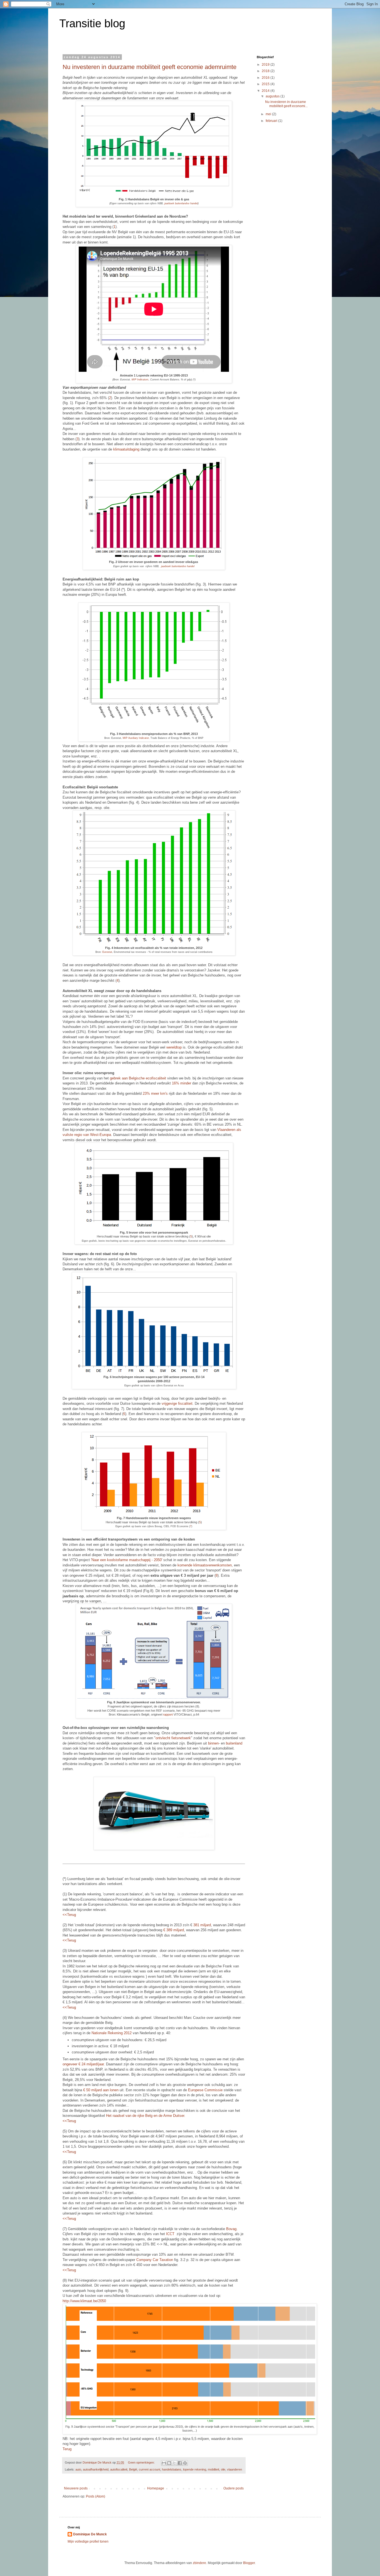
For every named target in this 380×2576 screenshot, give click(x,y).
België (133, 2469)
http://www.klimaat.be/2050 (84, 2301)
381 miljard (202, 1925)
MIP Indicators (140, 380)
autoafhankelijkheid (96, 2469)
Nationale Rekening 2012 (112, 2033)
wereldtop (174, 1047)
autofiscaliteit (119, 2469)
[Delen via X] (174, 2463)
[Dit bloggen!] (169, 2463)
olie (223, 2469)
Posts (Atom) (96, 2496)
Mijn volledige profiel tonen (88, 2541)
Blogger (249, 2563)
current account (150, 2469)
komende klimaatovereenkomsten (205, 1565)
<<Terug (69, 1915)
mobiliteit (214, 2469)
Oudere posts (234, 2488)
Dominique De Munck (90, 2534)
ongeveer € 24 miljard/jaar (83, 2064)
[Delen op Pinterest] (185, 2463)
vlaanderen (235, 2469)
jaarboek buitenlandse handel (181, 203)
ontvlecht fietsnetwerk (173, 1738)
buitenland (234, 1743)
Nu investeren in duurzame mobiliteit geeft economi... (286, 104)
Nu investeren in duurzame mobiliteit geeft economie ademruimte (150, 67)
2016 (266, 78)
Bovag (231, 2229)
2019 (266, 65)
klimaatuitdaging (126, 449)
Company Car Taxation (155, 2260)
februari (272, 121)
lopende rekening (195, 2469)
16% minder (182, 1083)
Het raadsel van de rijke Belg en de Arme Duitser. (146, 2116)
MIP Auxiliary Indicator (136, 738)
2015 (266, 84)
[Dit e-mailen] (164, 2463)
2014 (266, 91)
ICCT (170, 2234)
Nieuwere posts (76, 2488)
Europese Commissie (205, 2090)
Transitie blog (92, 23)
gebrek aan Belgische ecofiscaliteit (138, 1078)
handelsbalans (172, 2469)
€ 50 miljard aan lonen (101, 2090)
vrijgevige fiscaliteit (177, 1403)
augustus (273, 96)
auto (78, 2469)
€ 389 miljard (174, 1930)
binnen (213, 1743)
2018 (266, 71)
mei (269, 114)
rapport (168, 1714)
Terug (67, 2449)
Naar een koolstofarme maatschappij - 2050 (127, 1560)
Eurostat (107, 952)
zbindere (199, 2563)
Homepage (156, 2488)
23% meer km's (155, 1093)
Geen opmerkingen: (142, 2462)
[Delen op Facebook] (180, 2463)
